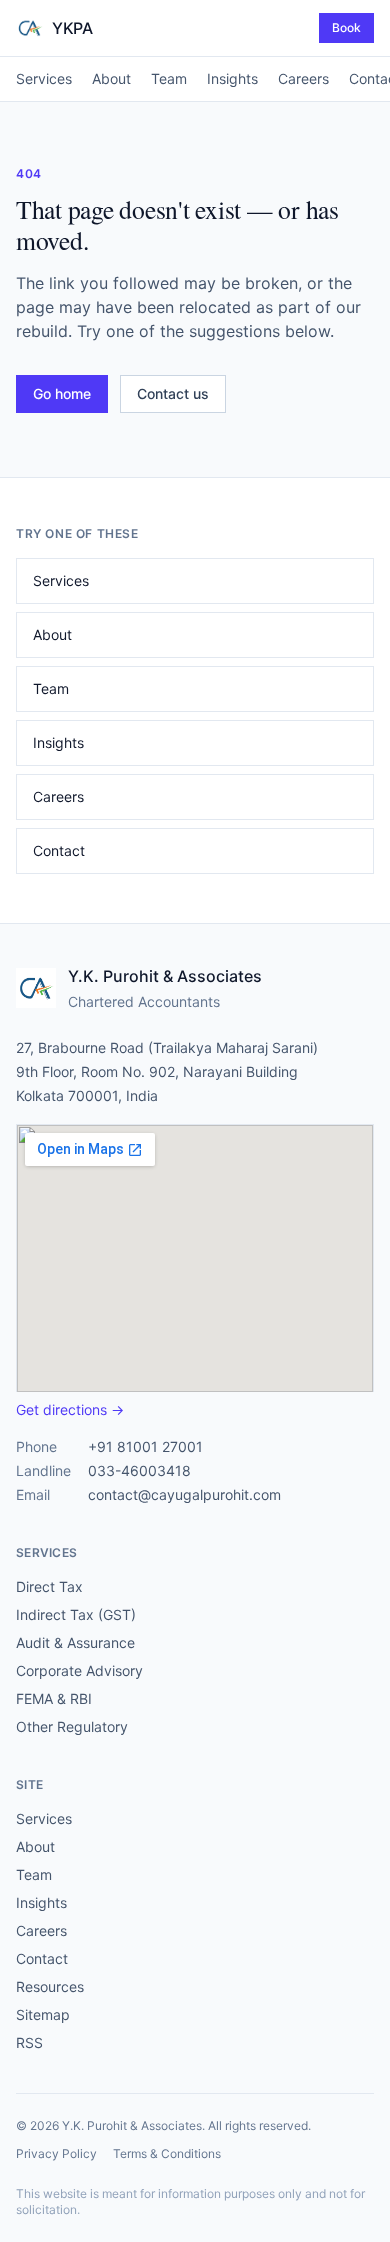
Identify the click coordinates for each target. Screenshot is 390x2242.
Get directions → (70, 1409)
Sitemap (43, 2014)
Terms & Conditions (167, 2153)
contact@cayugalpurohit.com (184, 1494)
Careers (303, 78)
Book (346, 27)
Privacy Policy (56, 2153)
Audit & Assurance (75, 1642)
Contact (59, 850)
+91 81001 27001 (145, 1446)
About (111, 78)
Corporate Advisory (79, 1670)
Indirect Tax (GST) (76, 1614)
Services (44, 78)
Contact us (173, 393)
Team (169, 78)
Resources (50, 1986)
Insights (232, 78)
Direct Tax (49, 1586)
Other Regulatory (72, 1726)
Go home (62, 393)
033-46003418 (139, 1470)
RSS (29, 2042)
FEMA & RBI (54, 1698)
